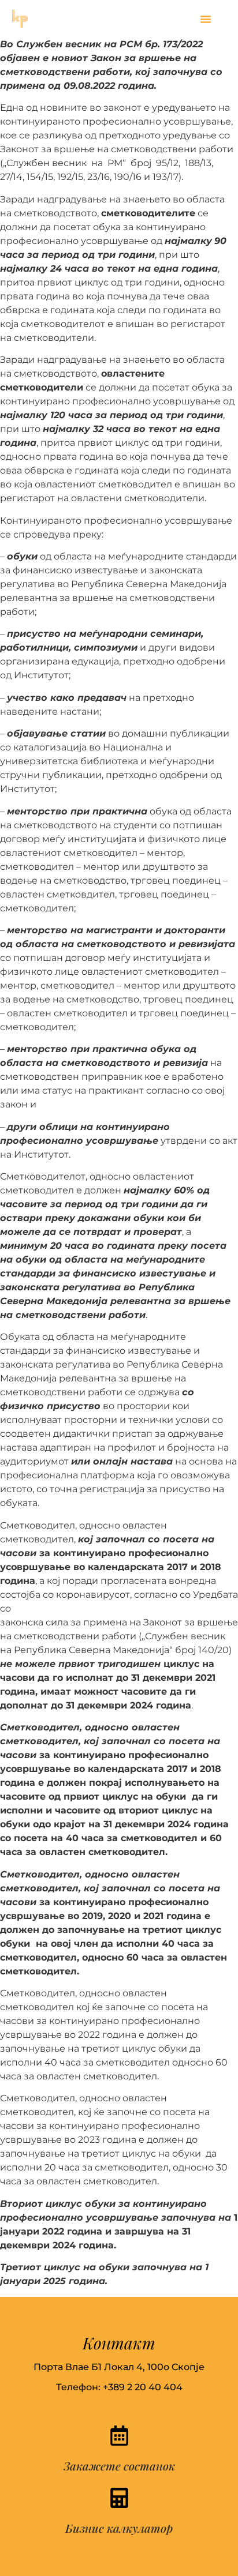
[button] (206, 19)
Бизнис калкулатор (119, 2528)
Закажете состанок (119, 2466)
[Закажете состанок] (119, 2436)
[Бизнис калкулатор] (119, 2498)
